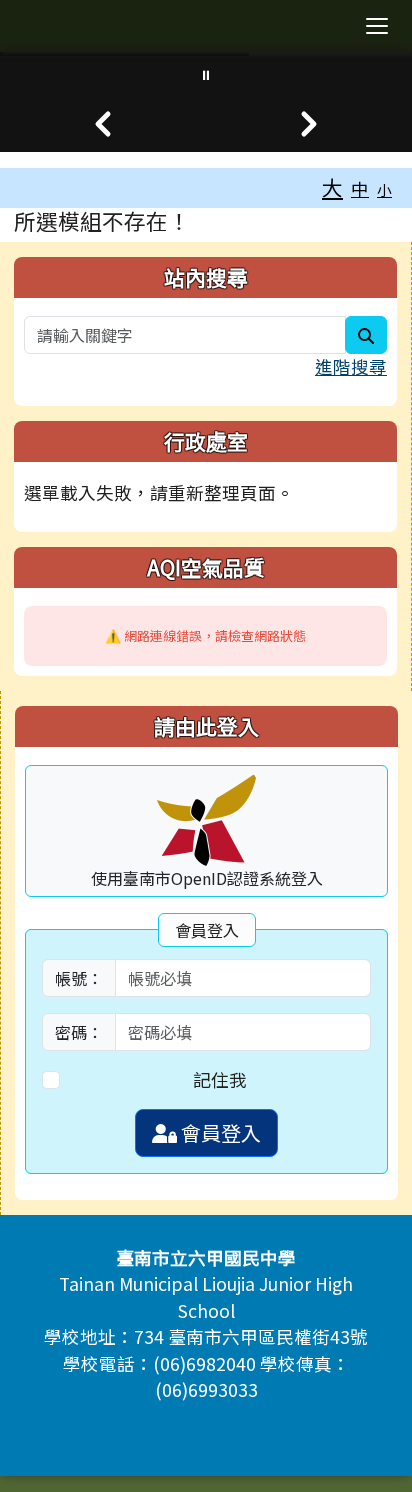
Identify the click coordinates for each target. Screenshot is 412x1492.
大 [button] (332, 187)
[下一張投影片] (309, 124)
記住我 (220, 1079)
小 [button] (384, 189)
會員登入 (219, 1132)
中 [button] (360, 188)
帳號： (79, 978)
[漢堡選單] (377, 26)
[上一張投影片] (103, 124)
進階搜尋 (351, 366)
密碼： (79, 1032)
